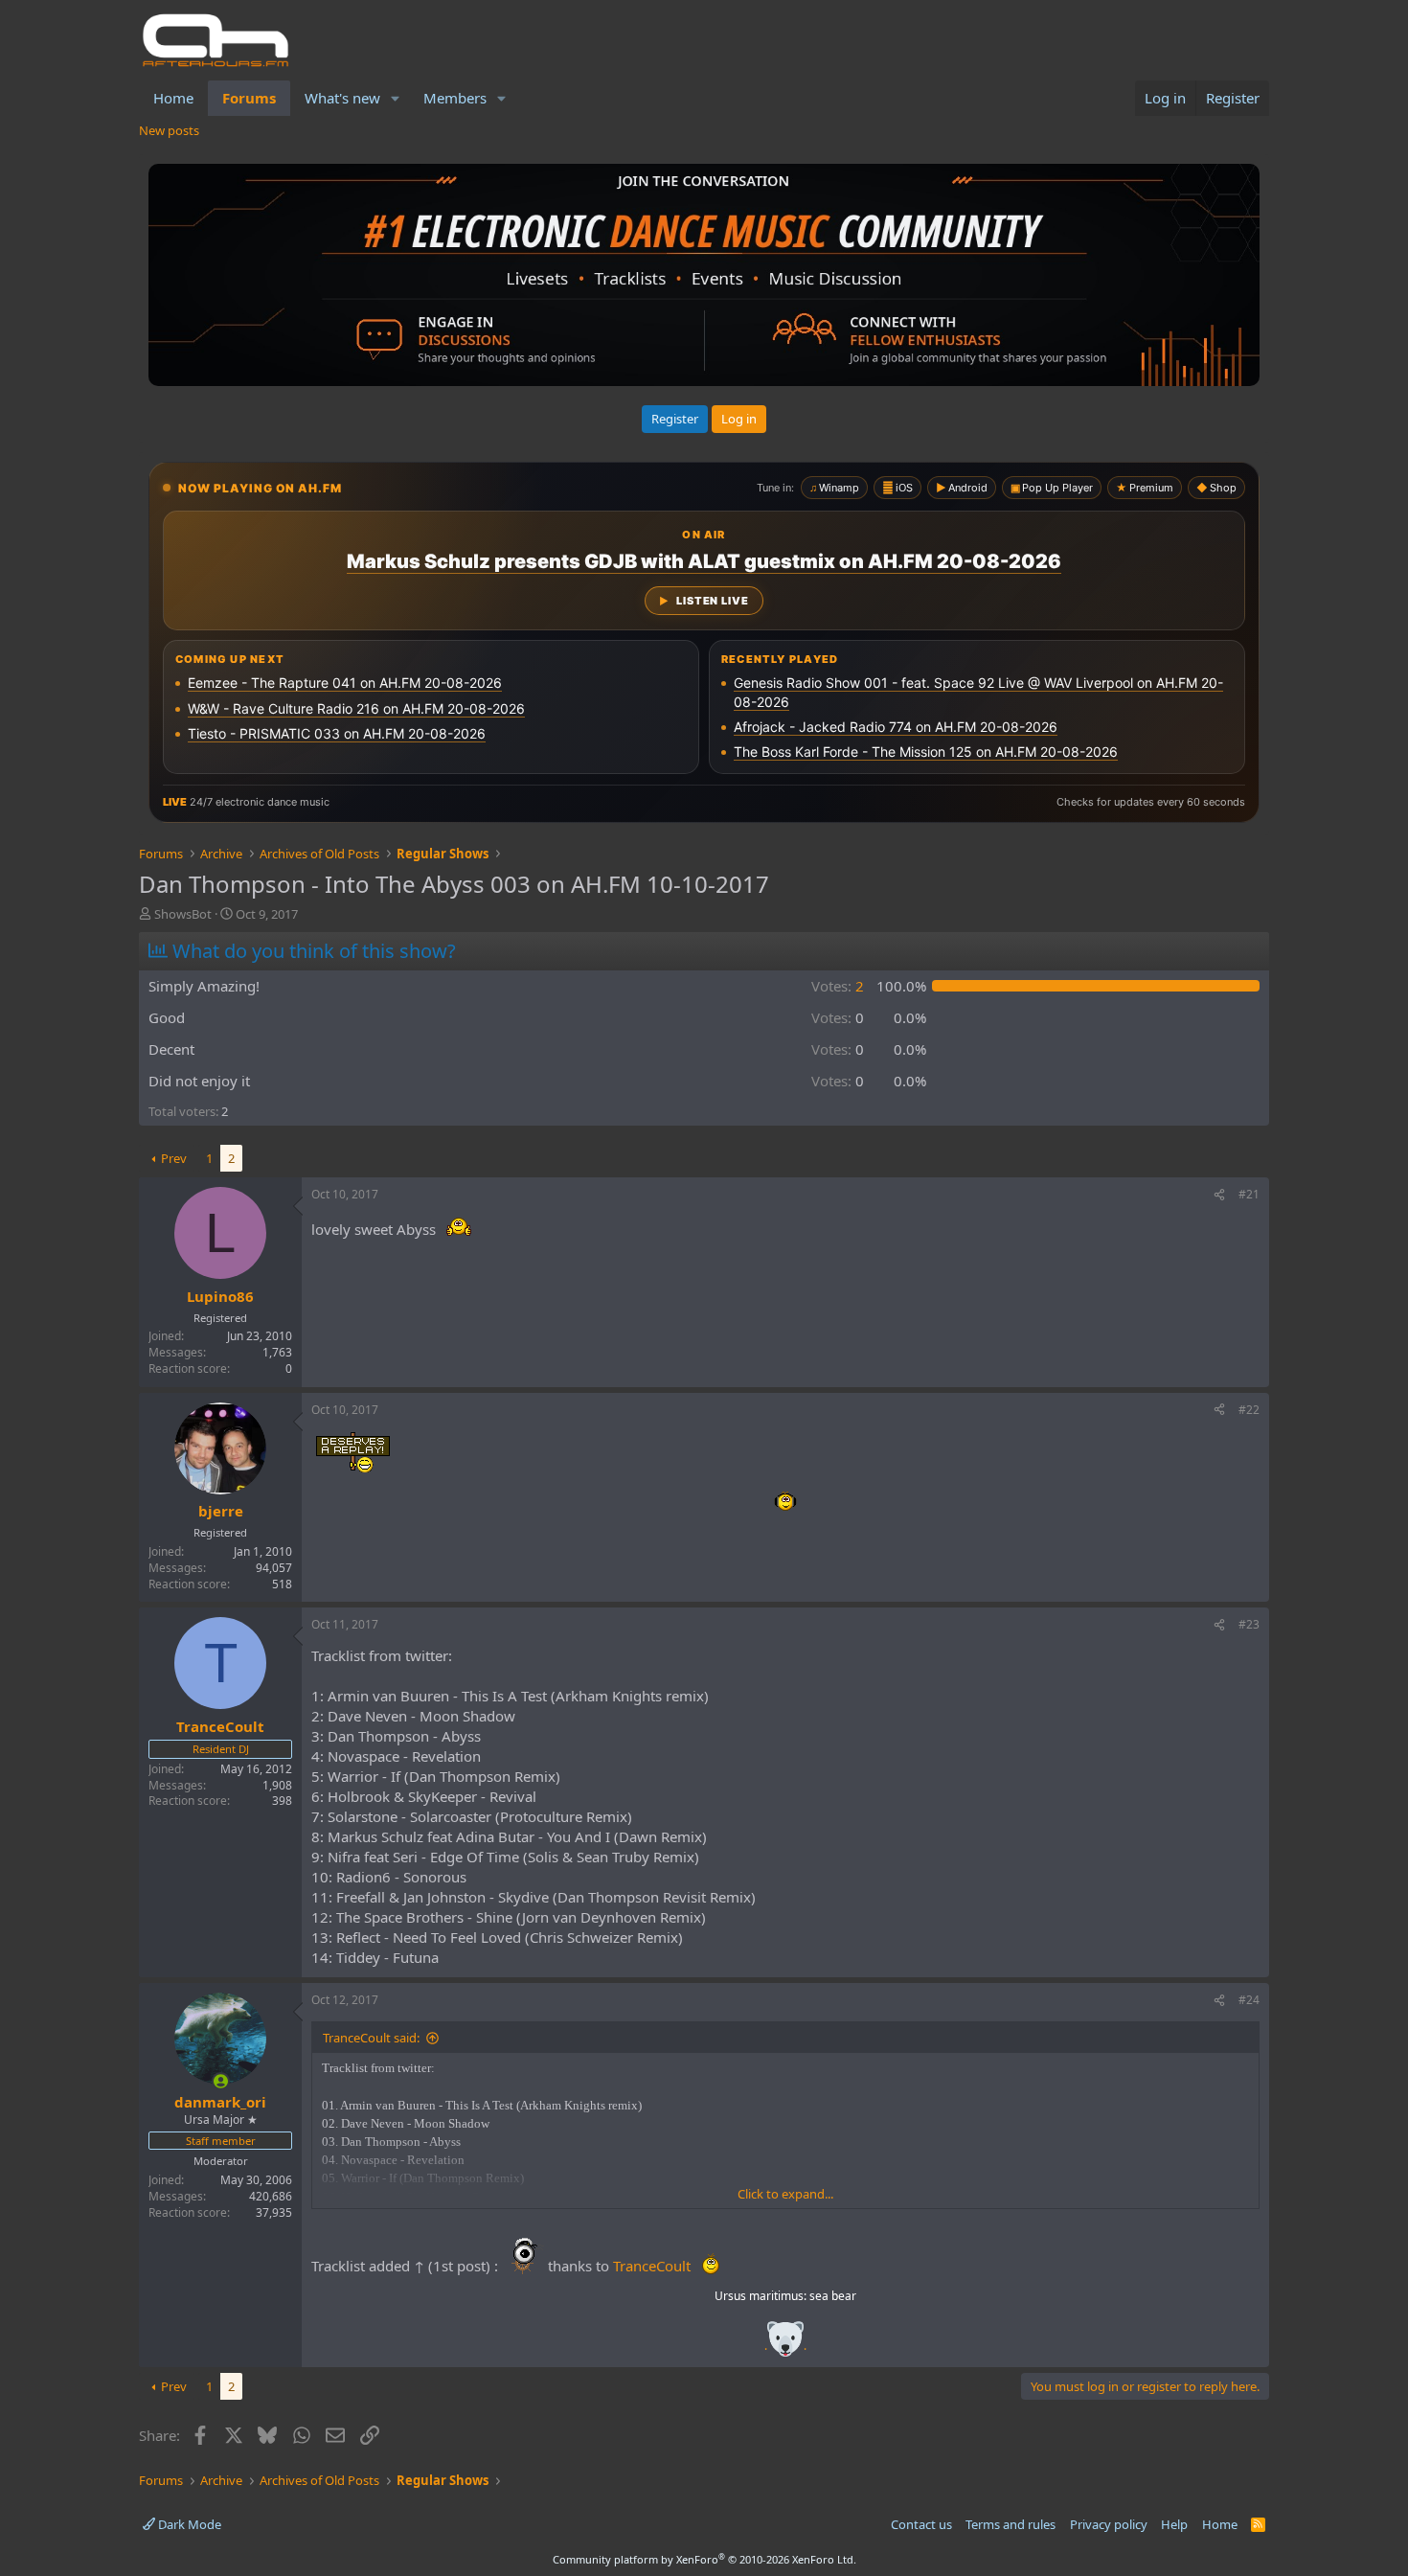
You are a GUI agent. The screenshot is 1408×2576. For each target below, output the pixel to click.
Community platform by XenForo (704, 2559)
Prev (174, 1158)
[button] (396, 98)
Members (455, 98)
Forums (249, 98)
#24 (1249, 2000)
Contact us (921, 2524)
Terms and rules (1011, 2524)
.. (785, 2346)
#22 (1249, 1410)
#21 (1249, 1194)
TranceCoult (652, 2266)
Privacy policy (1109, 2524)
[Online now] (221, 2081)
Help (1174, 2524)
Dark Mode (188, 2524)
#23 (1249, 1624)
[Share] (1219, 1195)
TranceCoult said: (371, 2038)
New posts (169, 130)
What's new (342, 98)
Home (173, 98)
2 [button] (838, 986)
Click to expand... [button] (785, 2194)
